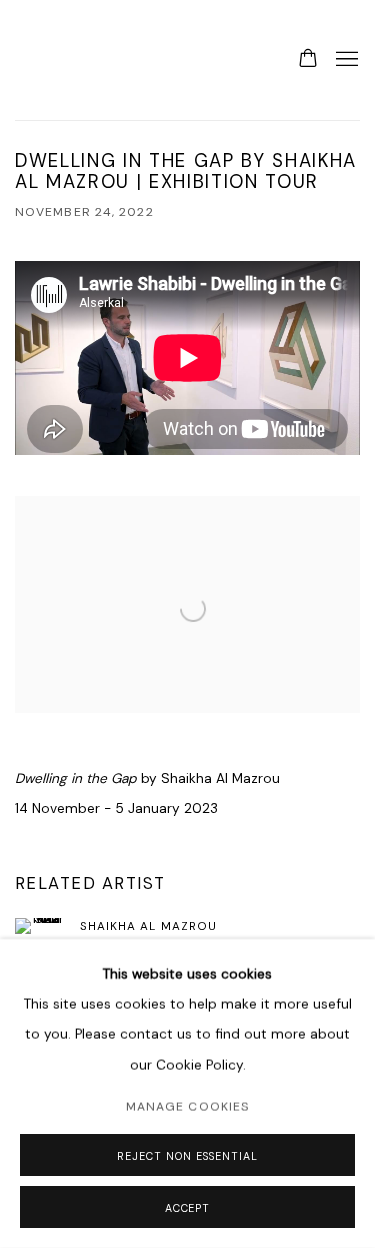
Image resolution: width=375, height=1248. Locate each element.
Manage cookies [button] (187, 1107)
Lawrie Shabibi (55, 60)
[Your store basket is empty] (308, 60)
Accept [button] (188, 1208)
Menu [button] (345, 60)
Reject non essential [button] (187, 1156)
